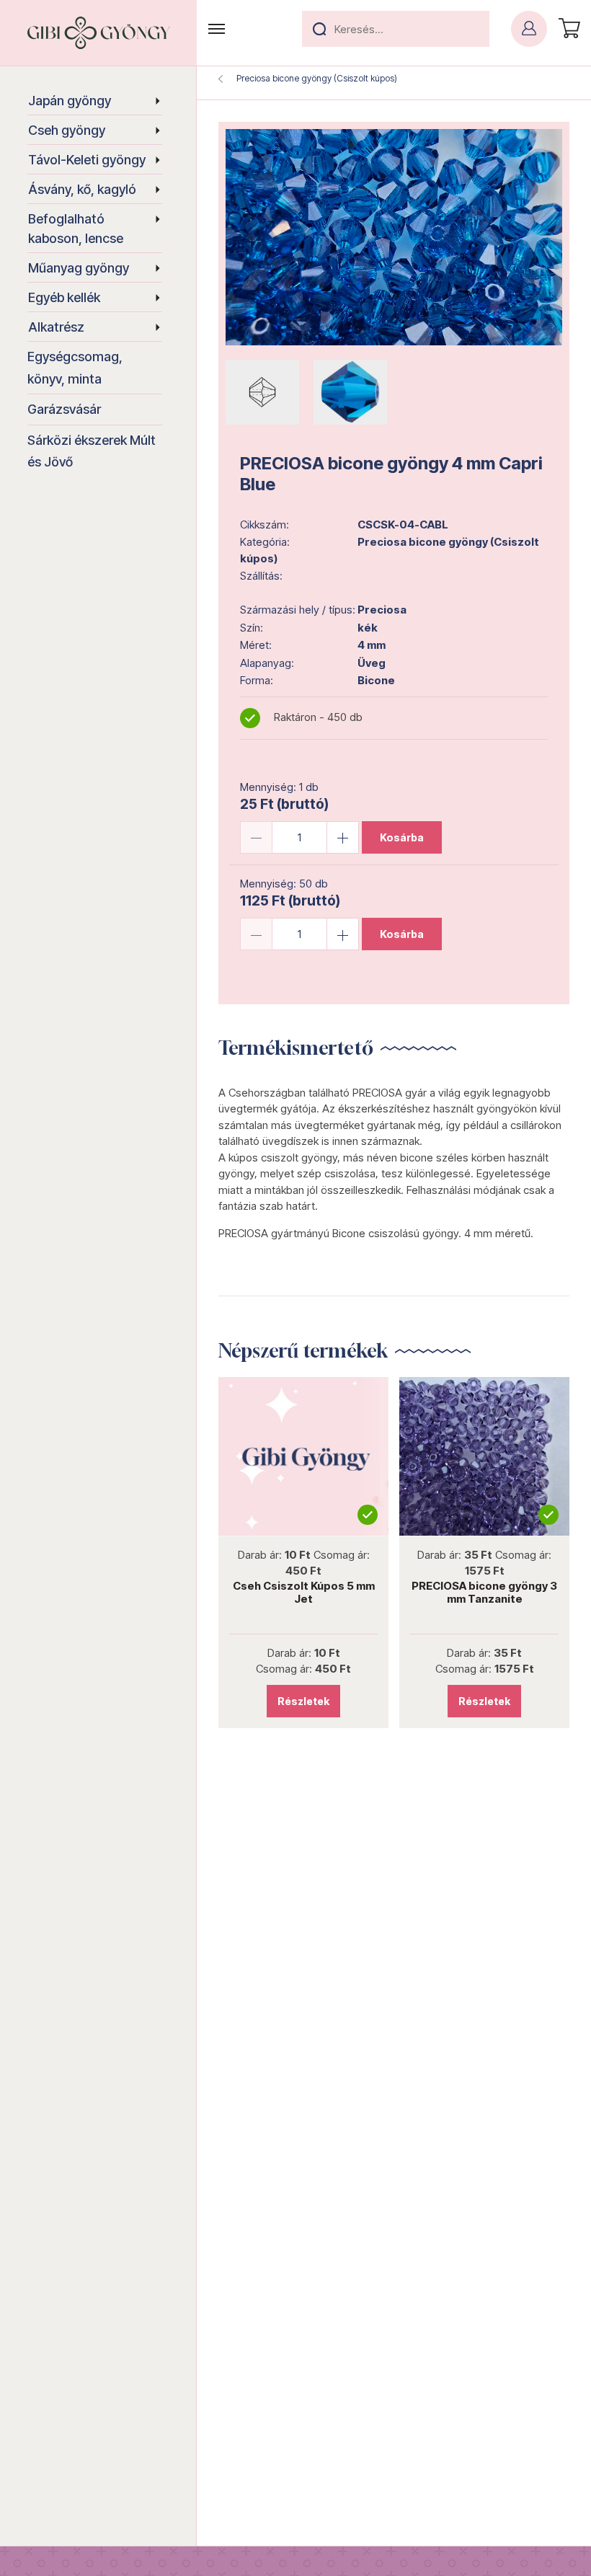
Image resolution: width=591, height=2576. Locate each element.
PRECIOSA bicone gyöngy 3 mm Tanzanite (484, 1592)
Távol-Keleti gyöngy (87, 160)
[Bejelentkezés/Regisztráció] (529, 29)
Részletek (303, 1701)
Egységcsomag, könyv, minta (75, 368)
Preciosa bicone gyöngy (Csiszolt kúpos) (317, 78)
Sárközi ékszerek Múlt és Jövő (92, 451)
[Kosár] (567, 29)
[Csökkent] (256, 837)
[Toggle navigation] (217, 29)
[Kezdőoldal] (99, 33)
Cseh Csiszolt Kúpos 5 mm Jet (304, 1592)
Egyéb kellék (64, 297)
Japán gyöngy (70, 101)
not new (303, 1456)
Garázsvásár (64, 409)
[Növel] (343, 837)
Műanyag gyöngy (79, 268)
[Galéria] (394, 237)
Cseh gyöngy (67, 130)
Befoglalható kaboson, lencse (76, 229)
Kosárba (402, 837)
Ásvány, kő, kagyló (82, 189)
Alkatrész (56, 327)
